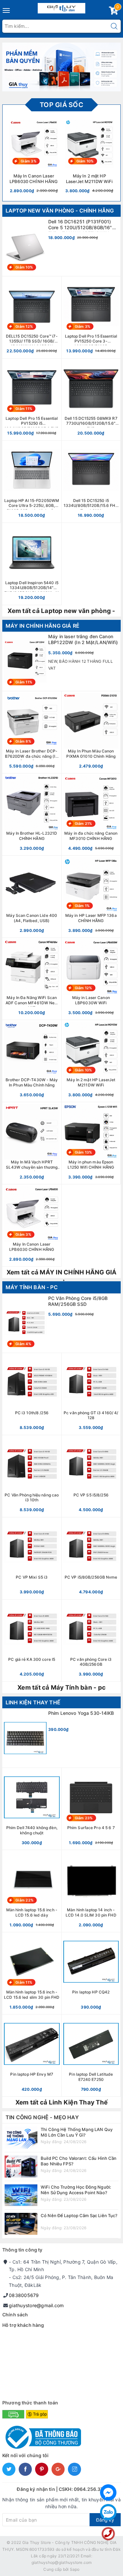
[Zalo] (108, 2512)
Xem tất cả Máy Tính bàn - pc (61, 1687)
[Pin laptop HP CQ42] (91, 1973)
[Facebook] (108, 2493)
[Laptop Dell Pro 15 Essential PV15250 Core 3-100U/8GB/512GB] (91, 317)
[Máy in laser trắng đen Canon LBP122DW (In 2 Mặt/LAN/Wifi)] (61, 661)
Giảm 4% (23, 1344)
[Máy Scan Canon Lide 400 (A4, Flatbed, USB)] (32, 897)
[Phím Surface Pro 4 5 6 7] (91, 1809)
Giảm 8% (23, 741)
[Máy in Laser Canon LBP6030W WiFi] (91, 979)
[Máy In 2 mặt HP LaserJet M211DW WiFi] (91, 1061)
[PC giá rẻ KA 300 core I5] (32, 1640)
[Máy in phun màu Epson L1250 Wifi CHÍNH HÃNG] (91, 1143)
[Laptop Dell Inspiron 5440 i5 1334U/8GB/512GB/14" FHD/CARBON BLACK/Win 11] (32, 564)
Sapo (75, 2569)
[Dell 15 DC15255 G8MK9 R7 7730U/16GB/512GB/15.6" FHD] (91, 399)
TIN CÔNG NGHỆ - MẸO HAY (42, 2117)
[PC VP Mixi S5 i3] (32, 1558)
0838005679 (24, 2295)
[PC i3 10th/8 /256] (32, 1394)
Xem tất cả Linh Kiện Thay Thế (61, 2102)
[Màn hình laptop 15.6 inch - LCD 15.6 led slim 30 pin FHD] (32, 1973)
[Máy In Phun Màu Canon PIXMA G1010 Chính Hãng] (91, 732)
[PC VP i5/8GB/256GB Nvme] (91, 1558)
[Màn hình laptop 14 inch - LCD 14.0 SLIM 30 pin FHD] (91, 1891)
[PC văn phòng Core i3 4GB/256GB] (91, 1640)
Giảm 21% (83, 824)
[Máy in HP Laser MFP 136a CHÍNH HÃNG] (91, 897)
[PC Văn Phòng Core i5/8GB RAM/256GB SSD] (61, 1323)
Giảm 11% (24, 409)
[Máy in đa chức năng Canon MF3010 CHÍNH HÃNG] (91, 814)
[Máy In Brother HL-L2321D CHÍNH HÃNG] (32, 814)
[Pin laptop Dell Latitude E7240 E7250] (91, 2055)
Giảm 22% (24, 1900)
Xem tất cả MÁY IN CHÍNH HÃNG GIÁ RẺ (62, 1273)
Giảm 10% (85, 161)
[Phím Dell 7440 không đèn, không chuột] (32, 1809)
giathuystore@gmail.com (36, 2305)
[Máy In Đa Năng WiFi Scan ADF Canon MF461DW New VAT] (32, 979)
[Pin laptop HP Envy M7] (32, 2055)
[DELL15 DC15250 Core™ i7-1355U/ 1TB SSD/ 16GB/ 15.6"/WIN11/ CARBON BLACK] (32, 317)
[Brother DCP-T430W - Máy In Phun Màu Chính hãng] (32, 1061)
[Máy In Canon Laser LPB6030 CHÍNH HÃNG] (32, 1225)
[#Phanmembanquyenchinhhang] (61, 67)
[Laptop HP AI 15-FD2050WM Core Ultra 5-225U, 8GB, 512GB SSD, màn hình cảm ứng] (32, 482)
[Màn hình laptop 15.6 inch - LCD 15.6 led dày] (32, 1891)
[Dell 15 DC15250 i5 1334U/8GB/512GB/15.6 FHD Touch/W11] (91, 482)
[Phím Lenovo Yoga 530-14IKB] (61, 1738)
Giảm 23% (84, 1818)
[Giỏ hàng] (113, 12)
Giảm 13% (83, 1152)
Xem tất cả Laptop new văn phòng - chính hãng (61, 612)
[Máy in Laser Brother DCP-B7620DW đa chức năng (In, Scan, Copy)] (32, 732)
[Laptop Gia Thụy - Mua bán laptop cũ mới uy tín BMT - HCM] (61, 7)
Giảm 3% (29, 161)
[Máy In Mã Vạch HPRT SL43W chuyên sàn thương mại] (32, 1143)
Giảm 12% (24, 326)
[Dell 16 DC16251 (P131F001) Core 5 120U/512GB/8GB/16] (61, 247)
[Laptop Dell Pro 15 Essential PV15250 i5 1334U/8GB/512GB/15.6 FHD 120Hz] (32, 399)
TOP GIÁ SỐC (61, 105)
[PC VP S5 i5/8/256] (91, 1476)
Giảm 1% (82, 906)
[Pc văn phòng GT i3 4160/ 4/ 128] (91, 1394)
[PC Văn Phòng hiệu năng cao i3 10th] (32, 1476)
